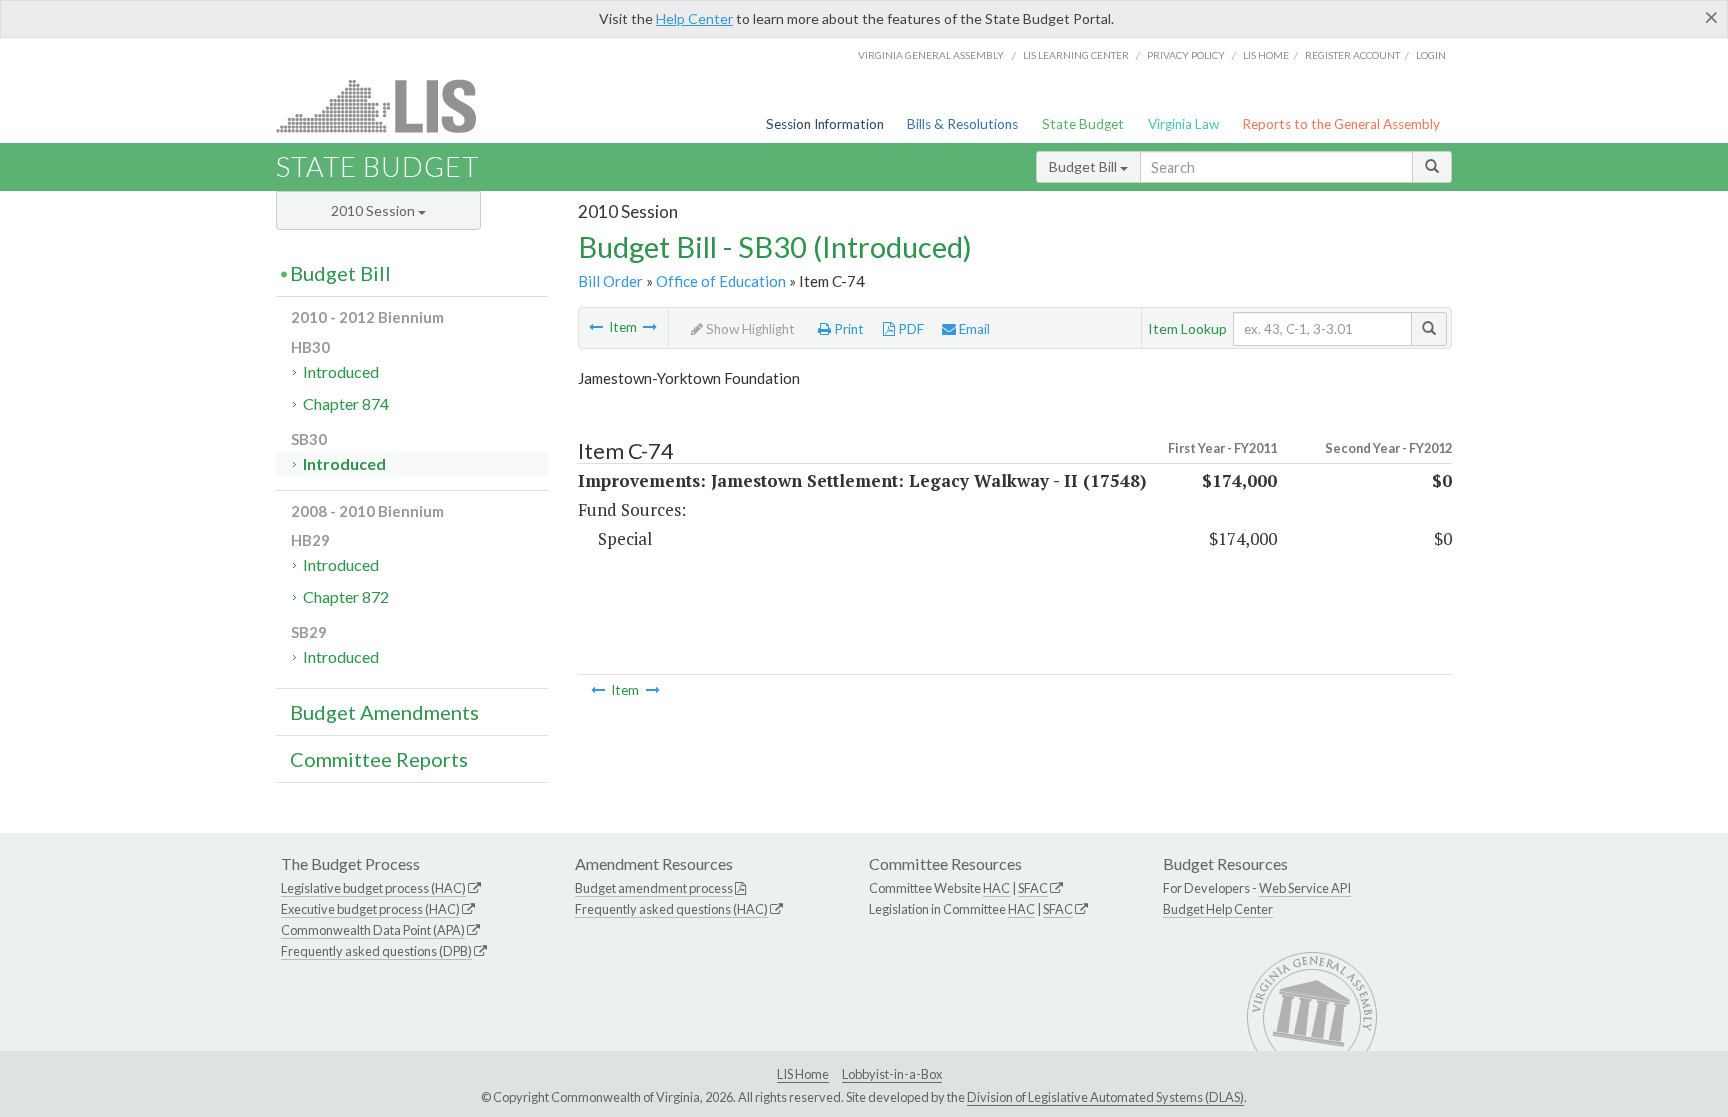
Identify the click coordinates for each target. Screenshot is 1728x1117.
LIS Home (803, 1074)
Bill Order (610, 281)
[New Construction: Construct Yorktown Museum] (650, 327)
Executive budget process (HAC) (370, 909)
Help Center (694, 18)
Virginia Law (1183, 124)
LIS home (1266, 55)
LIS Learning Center (1076, 55)
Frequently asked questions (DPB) (376, 951)
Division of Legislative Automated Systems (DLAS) (1105, 1097)
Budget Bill (1084, 166)
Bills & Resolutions (962, 124)
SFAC (1033, 888)
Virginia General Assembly (931, 55)
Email (973, 329)
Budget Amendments (384, 712)
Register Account (1352, 55)
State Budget (1083, 124)
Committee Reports (379, 759)
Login (1431, 55)
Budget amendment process (654, 888)
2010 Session (374, 210)
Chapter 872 (346, 596)
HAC (996, 888)
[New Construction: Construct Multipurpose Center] (596, 327)
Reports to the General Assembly (1341, 124)
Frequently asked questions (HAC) (671, 909)
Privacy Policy (1186, 55)
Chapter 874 (346, 403)
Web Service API (1305, 888)
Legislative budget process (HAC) (373, 888)
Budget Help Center (1218, 909)
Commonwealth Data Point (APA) (373, 930)
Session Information (825, 124)
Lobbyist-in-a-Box (892, 1074)
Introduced (341, 371)
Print (847, 329)
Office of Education (721, 281)
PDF (909, 329)
